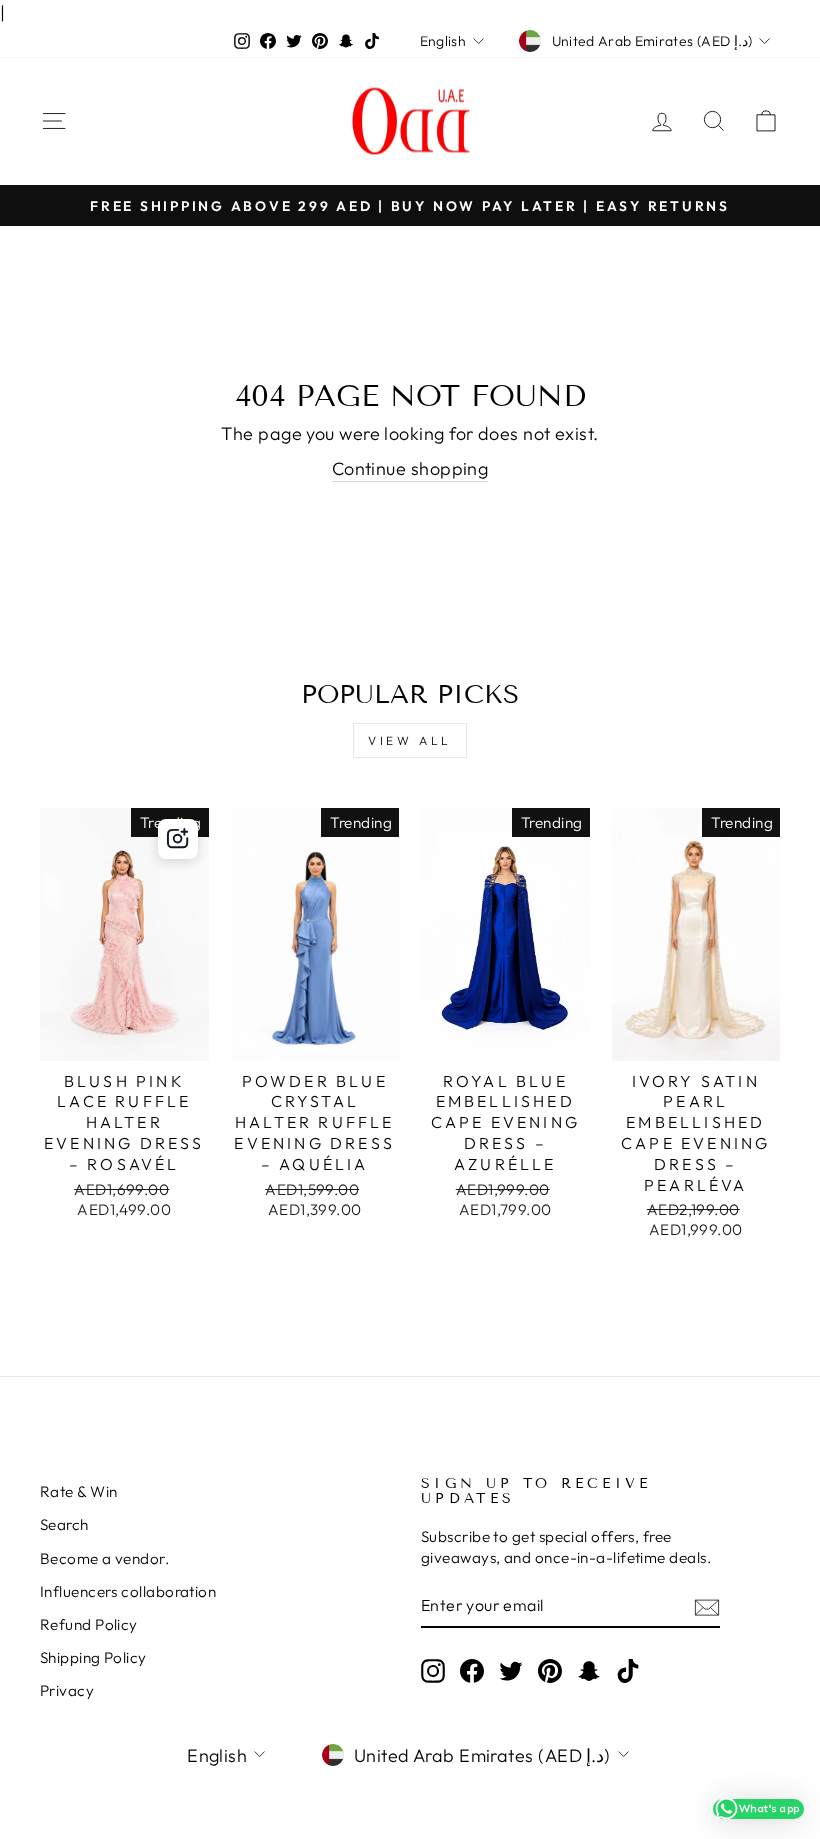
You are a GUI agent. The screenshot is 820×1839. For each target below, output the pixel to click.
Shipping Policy (93, 1657)
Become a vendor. (104, 1558)
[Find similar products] (178, 839)
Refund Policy (89, 1624)
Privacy (67, 1690)
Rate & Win (79, 1491)
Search (64, 1524)
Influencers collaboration (128, 1591)
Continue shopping (410, 468)
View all (410, 740)
